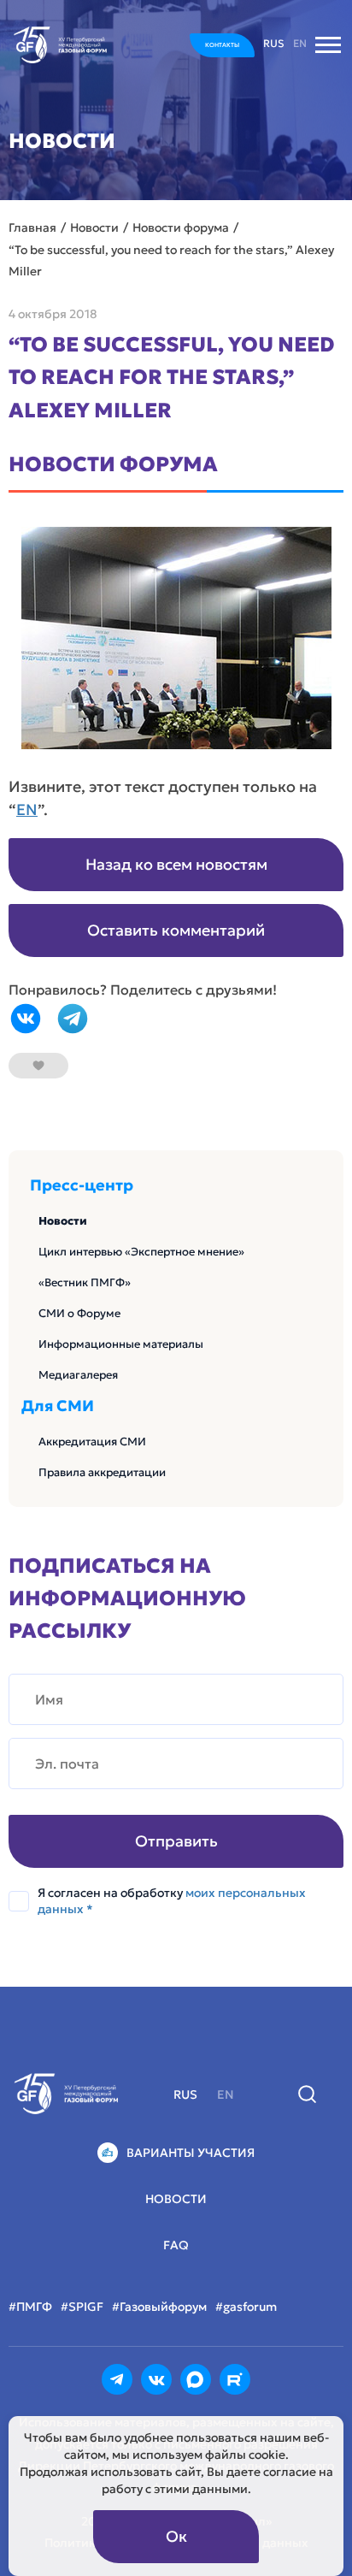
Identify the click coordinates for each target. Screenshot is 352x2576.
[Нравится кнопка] (38, 1066)
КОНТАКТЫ (222, 45)
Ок (176, 2536)
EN (27, 809)
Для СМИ (58, 1406)
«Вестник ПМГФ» (85, 1282)
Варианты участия (191, 2153)
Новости (63, 1221)
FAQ (176, 2245)
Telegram (73, 1019)
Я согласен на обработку (172, 1901)
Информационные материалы (121, 1344)
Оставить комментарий (176, 930)
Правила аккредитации (102, 1472)
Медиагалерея (78, 1375)
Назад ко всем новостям (176, 864)
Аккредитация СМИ (92, 1442)
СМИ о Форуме (79, 1313)
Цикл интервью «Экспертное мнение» (141, 1252)
